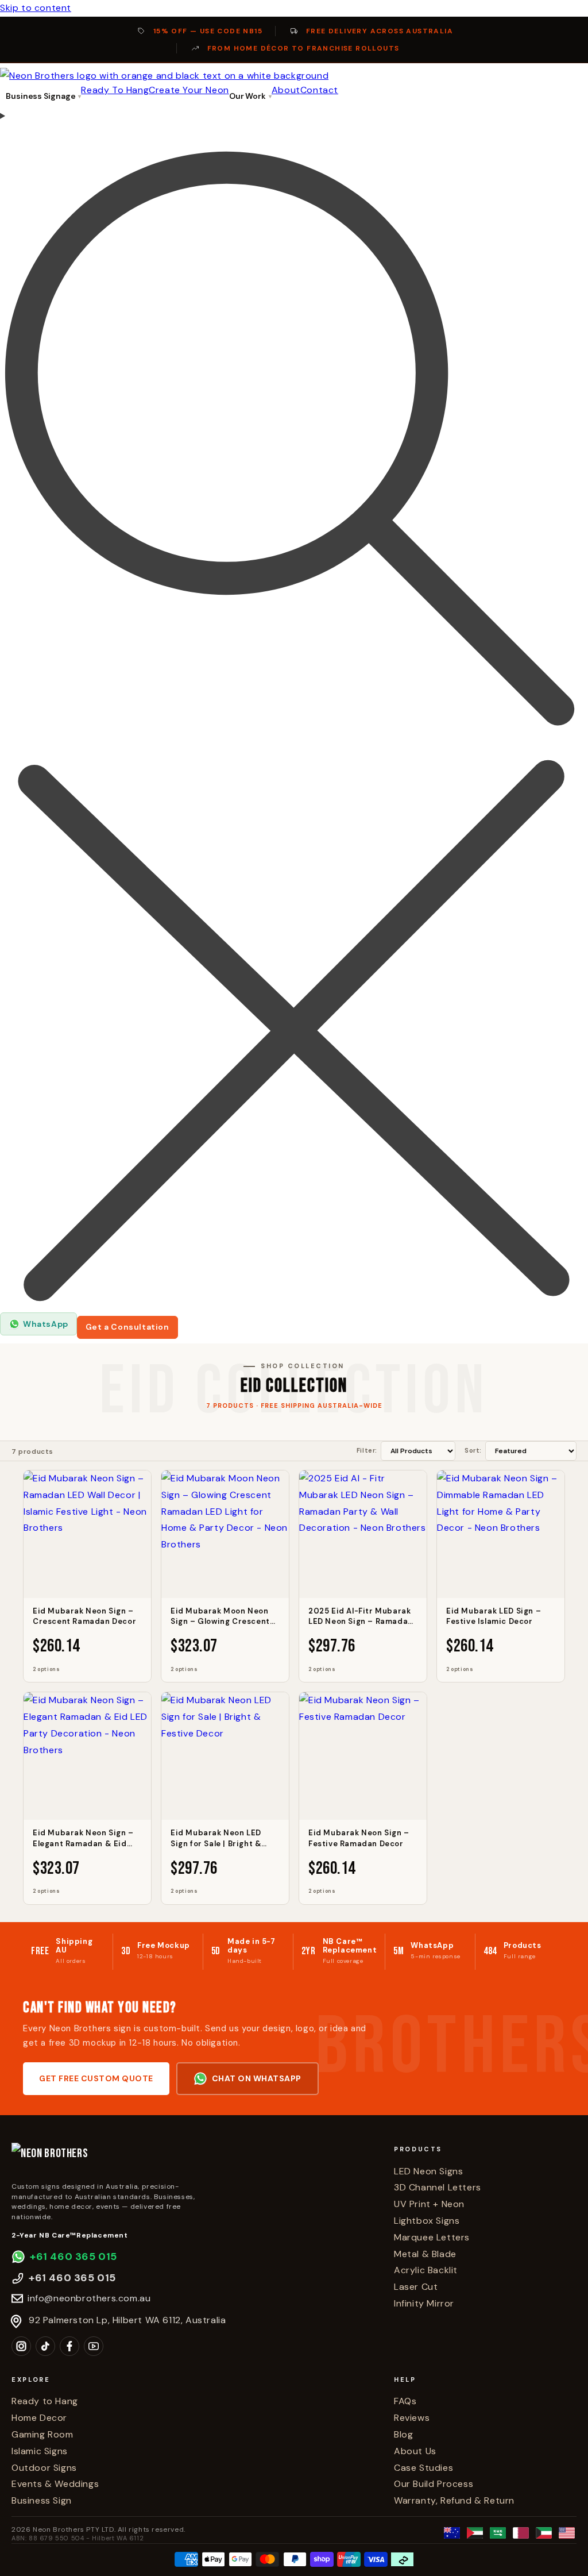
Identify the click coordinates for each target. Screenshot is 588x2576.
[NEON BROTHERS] (194, 2159)
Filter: (367, 1450)
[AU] (452, 2533)
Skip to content (36, 8)
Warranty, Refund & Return (454, 2500)
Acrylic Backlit (426, 2270)
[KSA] (498, 2533)
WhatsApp (46, 1324)
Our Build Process (434, 2484)
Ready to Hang (45, 2401)
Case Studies (423, 2468)
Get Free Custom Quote (96, 2078)
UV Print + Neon (429, 2204)
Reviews (412, 2418)
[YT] (94, 2346)
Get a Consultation (127, 1327)
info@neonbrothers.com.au (89, 2298)
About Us (415, 2451)
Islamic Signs (40, 2451)
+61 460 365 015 (73, 2257)
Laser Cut (416, 2287)
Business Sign (42, 2500)
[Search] (294, 710)
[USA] (567, 2533)
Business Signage (40, 96)
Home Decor (39, 2418)
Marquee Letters (432, 2237)
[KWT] (544, 2533)
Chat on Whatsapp (257, 2078)
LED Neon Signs (428, 2171)
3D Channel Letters (438, 2187)
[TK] (45, 2346)
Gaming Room (42, 2434)
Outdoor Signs (44, 2468)
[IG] (21, 2346)
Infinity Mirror (424, 2303)
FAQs (405, 2401)
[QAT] (521, 2533)
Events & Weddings (55, 2484)
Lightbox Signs (427, 2221)
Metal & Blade (425, 2254)
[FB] (69, 2346)
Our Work (247, 96)
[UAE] (475, 2533)
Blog (403, 2434)
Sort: (473, 1450)
